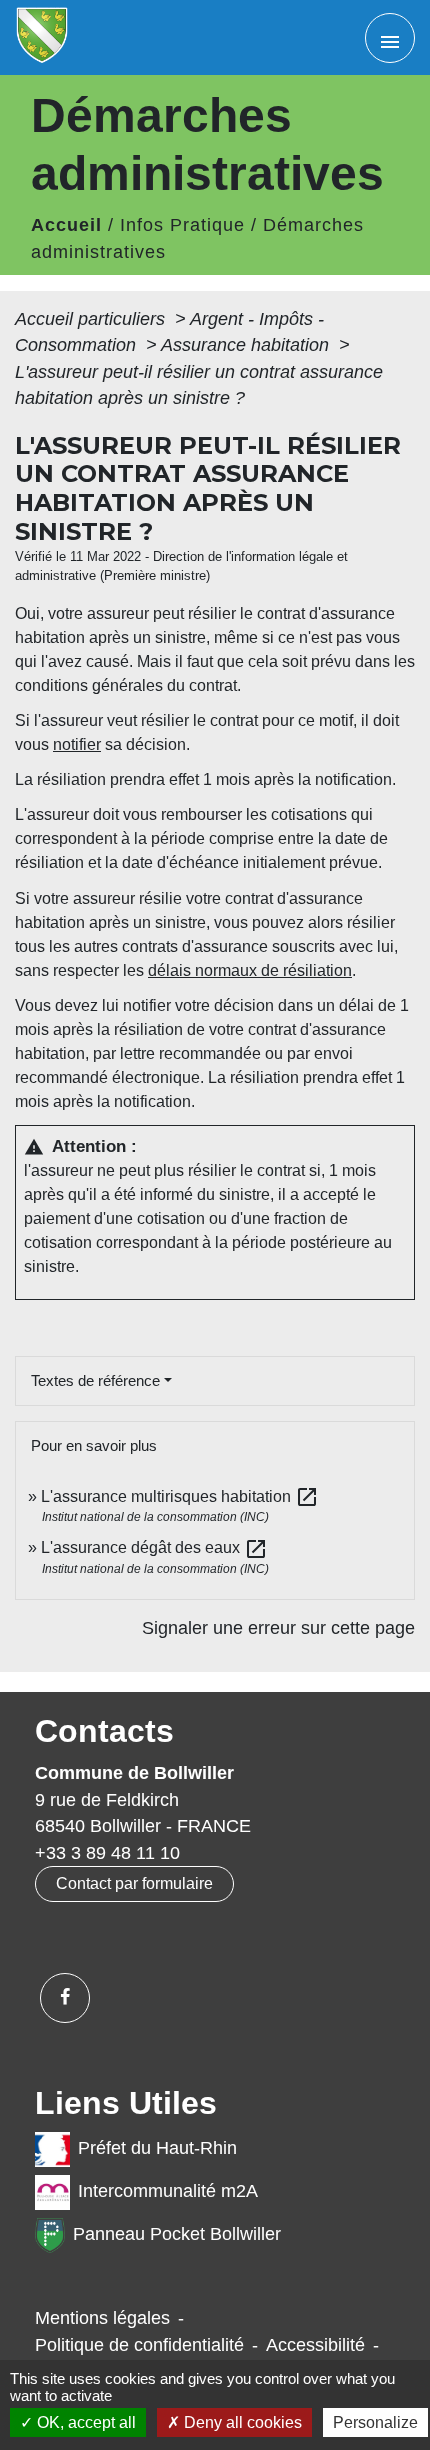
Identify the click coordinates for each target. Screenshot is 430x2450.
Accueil (66, 225)
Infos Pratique (182, 225)
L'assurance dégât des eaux (154, 1547)
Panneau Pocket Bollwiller (177, 2235)
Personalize (375, 2422)
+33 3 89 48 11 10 (107, 1853)
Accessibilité (315, 2345)
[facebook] (65, 1998)
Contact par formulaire (134, 1883)
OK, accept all (84, 2422)
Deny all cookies (241, 2422)
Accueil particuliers (92, 319)
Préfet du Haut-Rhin (157, 2149)
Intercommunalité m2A (168, 2192)
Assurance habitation (247, 345)
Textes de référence (95, 1380)
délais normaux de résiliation (250, 970)
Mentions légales (102, 2318)
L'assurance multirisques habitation (180, 1496)
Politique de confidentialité (139, 2345)
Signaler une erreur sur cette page (278, 1628)
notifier (77, 744)
